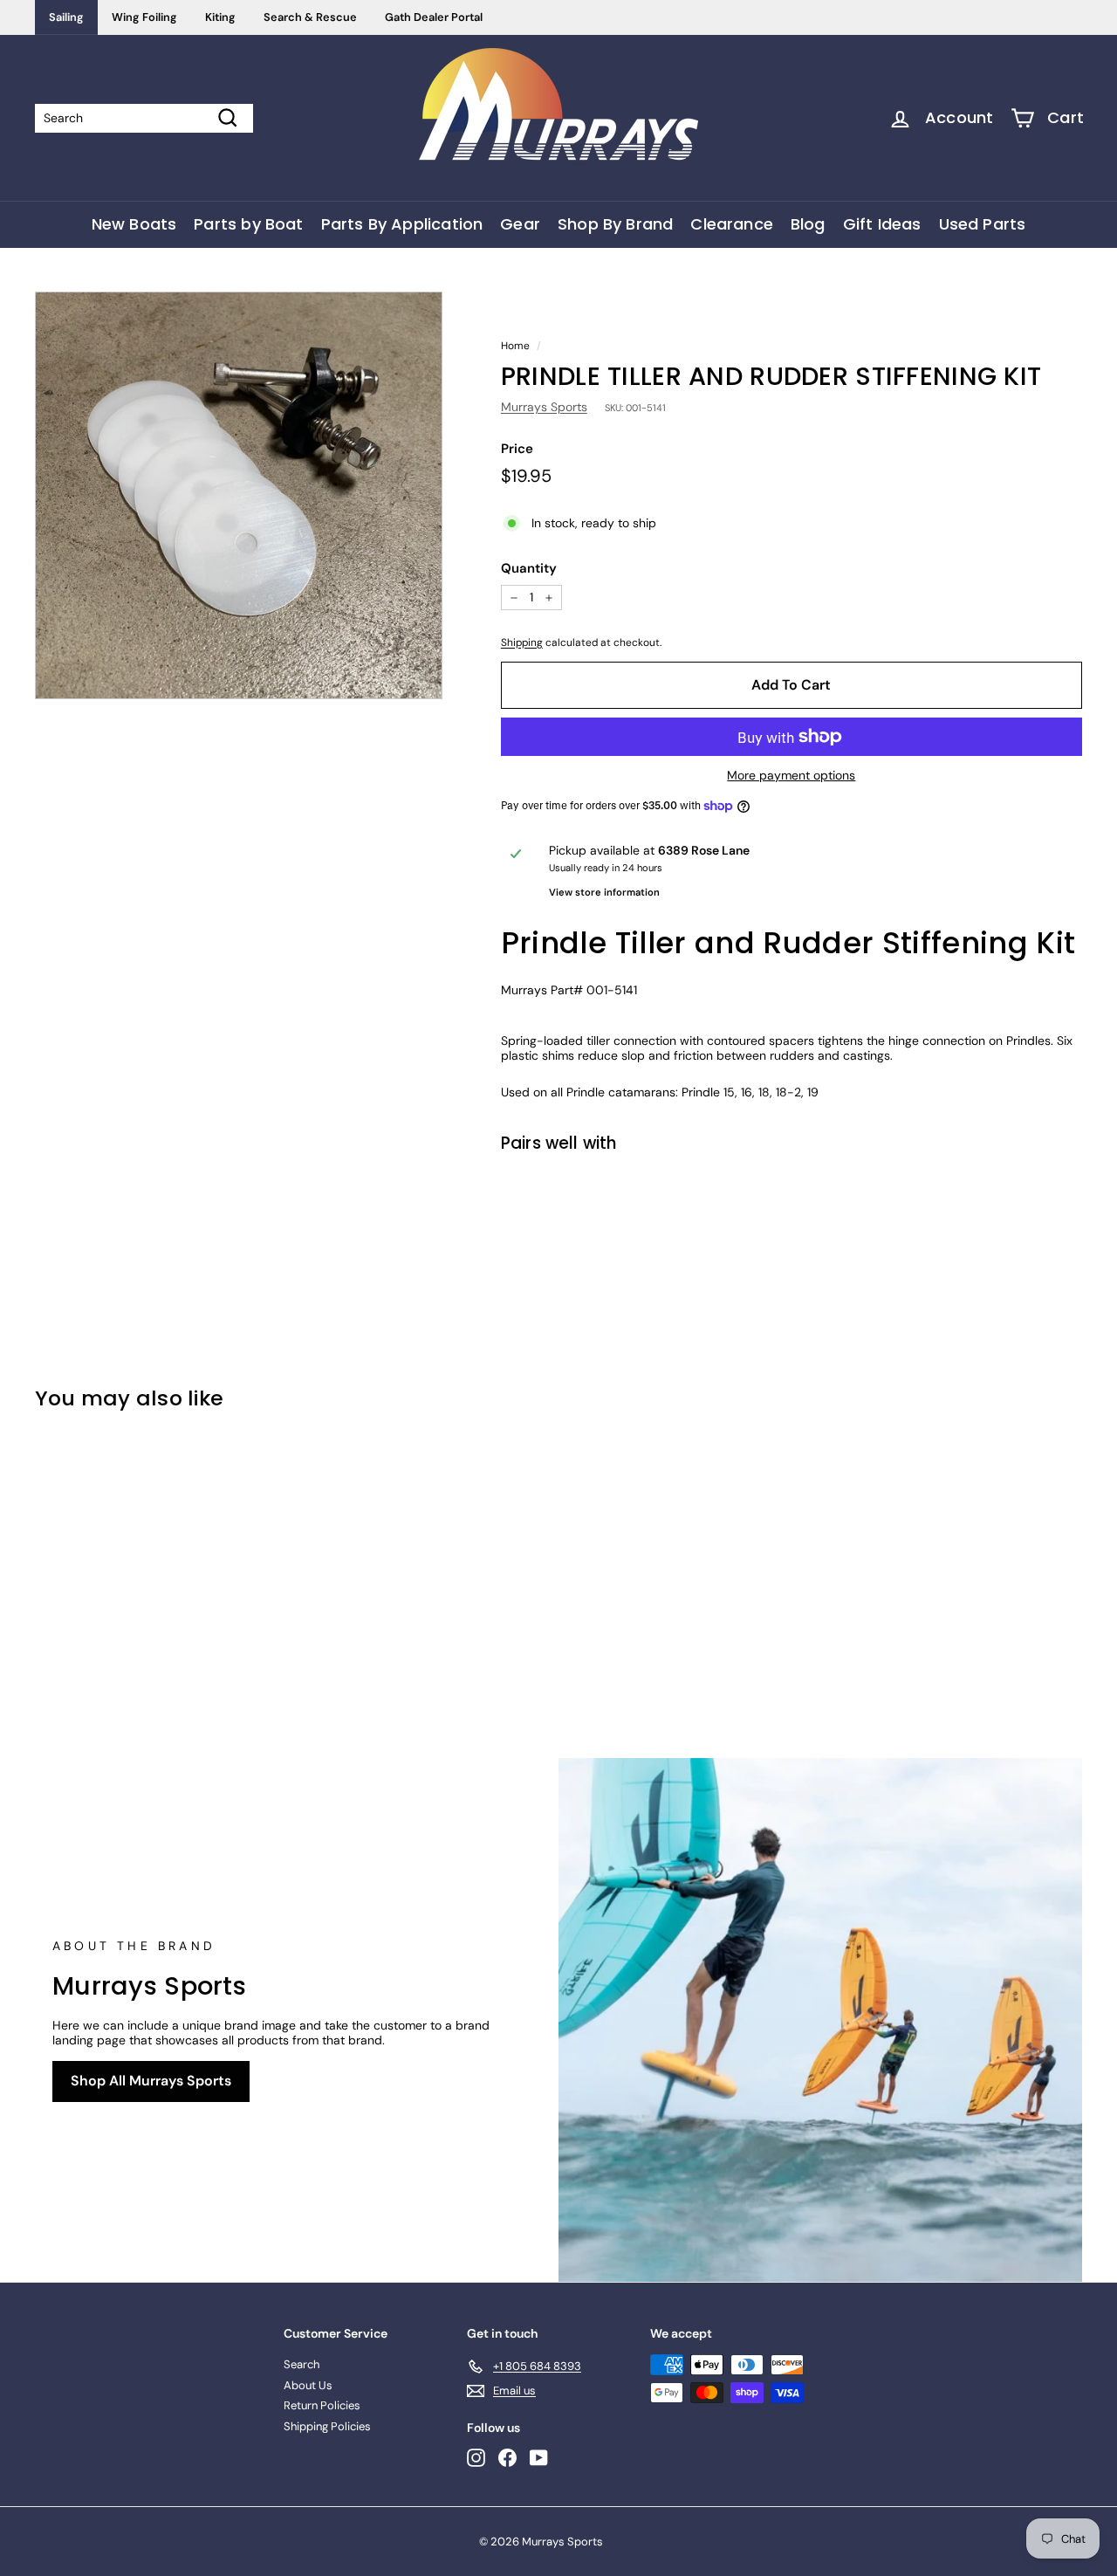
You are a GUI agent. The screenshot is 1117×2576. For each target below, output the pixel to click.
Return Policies (322, 2405)
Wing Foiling (144, 17)
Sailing (66, 17)
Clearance (732, 224)
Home (515, 346)
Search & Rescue (310, 17)
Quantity (529, 568)
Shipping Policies (327, 2426)
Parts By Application (402, 224)
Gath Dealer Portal (434, 17)
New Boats (134, 224)
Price (517, 449)
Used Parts (983, 224)
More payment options (791, 776)
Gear (520, 224)
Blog (808, 224)
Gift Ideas (882, 224)
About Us (308, 2385)
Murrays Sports (544, 407)
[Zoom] (239, 495)
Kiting (220, 17)
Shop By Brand (615, 224)
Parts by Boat (248, 224)
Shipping (522, 642)
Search (302, 2364)
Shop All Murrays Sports (151, 2081)
